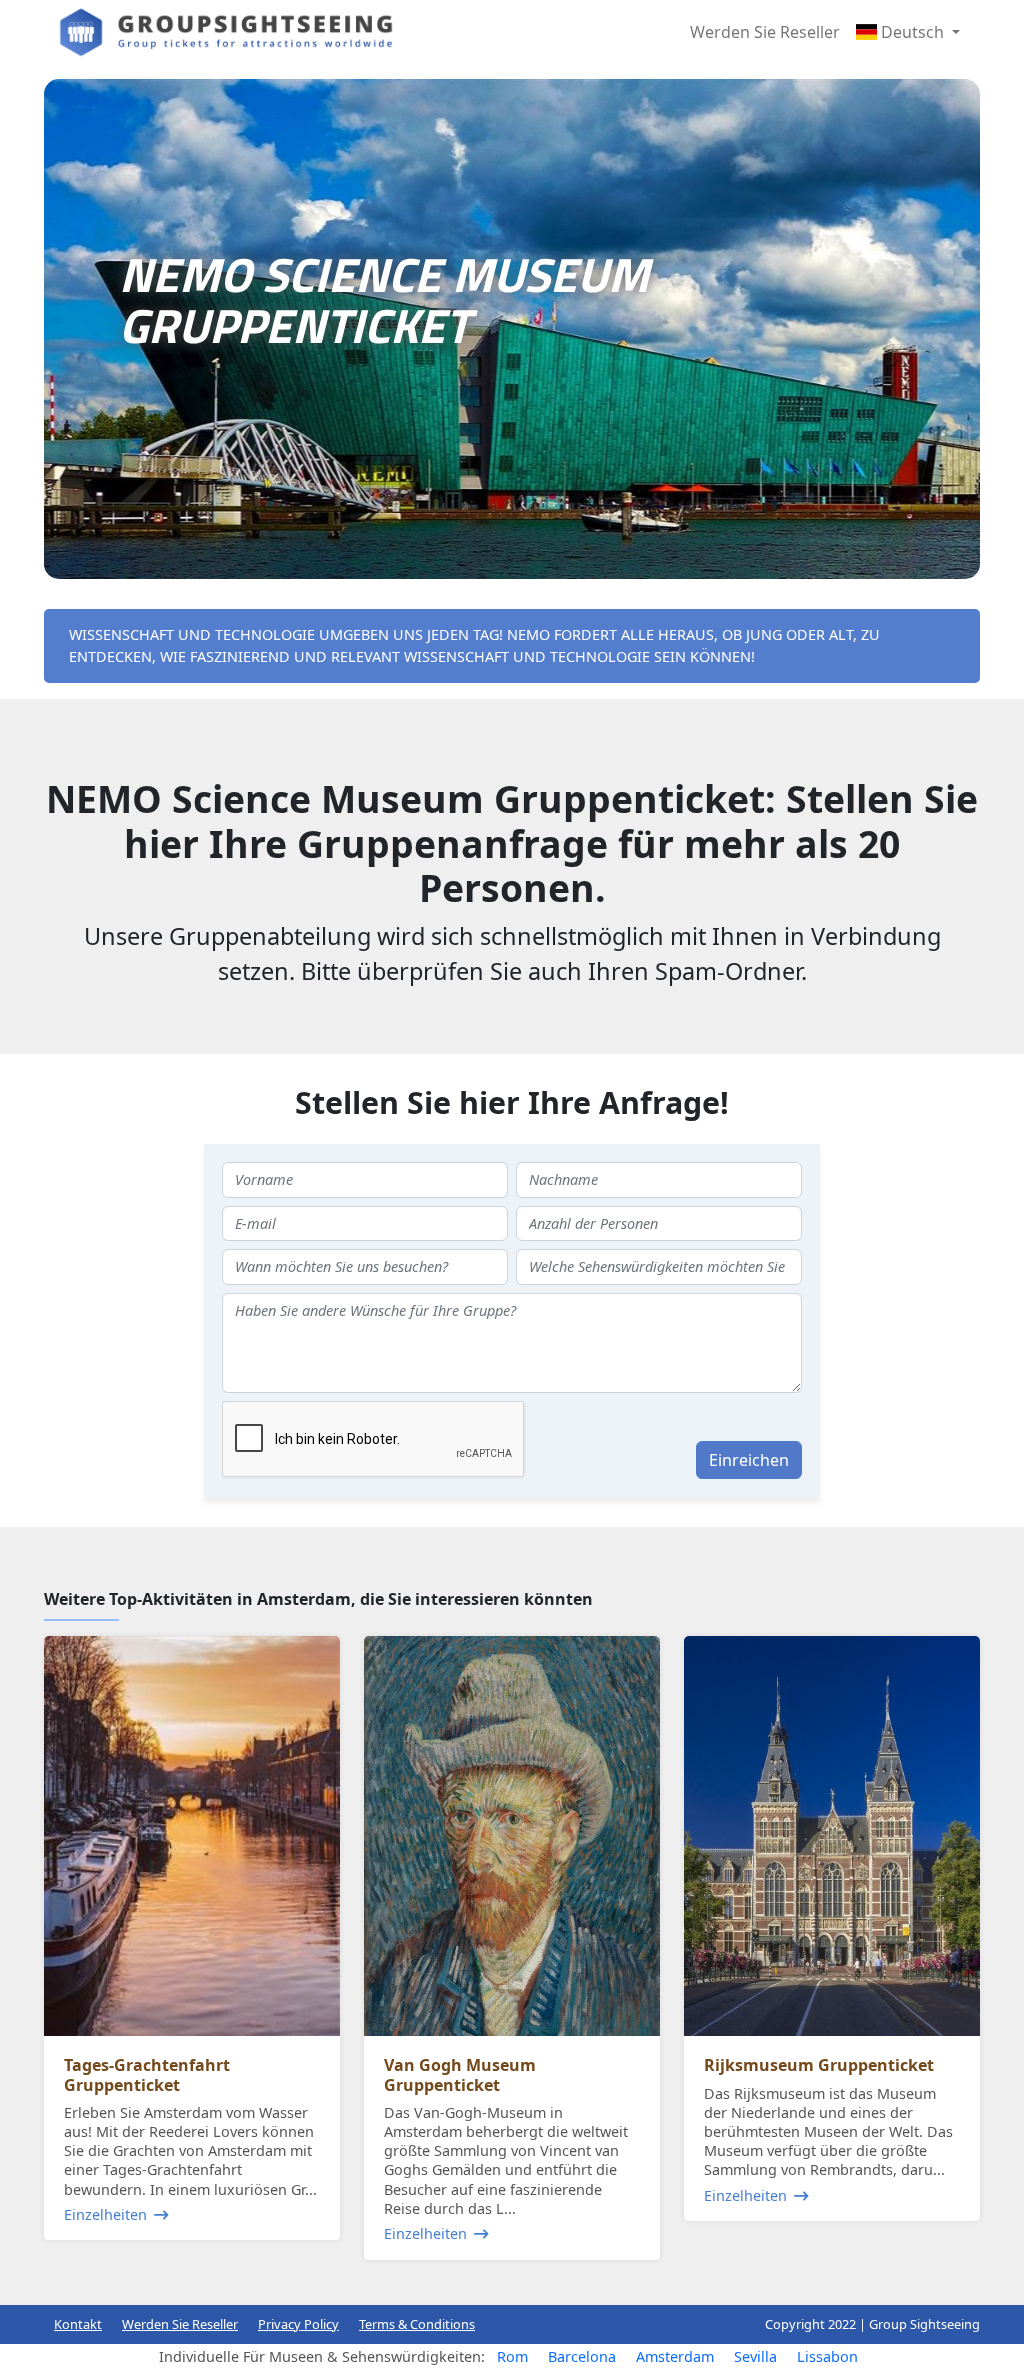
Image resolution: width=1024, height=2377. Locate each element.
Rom (512, 2356)
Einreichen (749, 1460)
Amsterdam (675, 2356)
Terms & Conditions (417, 2324)
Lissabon (827, 2356)
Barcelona (582, 2356)
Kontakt (78, 2324)
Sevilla (755, 2356)
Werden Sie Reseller (765, 32)
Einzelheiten (105, 2214)
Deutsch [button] (912, 32)
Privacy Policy (298, 2324)
